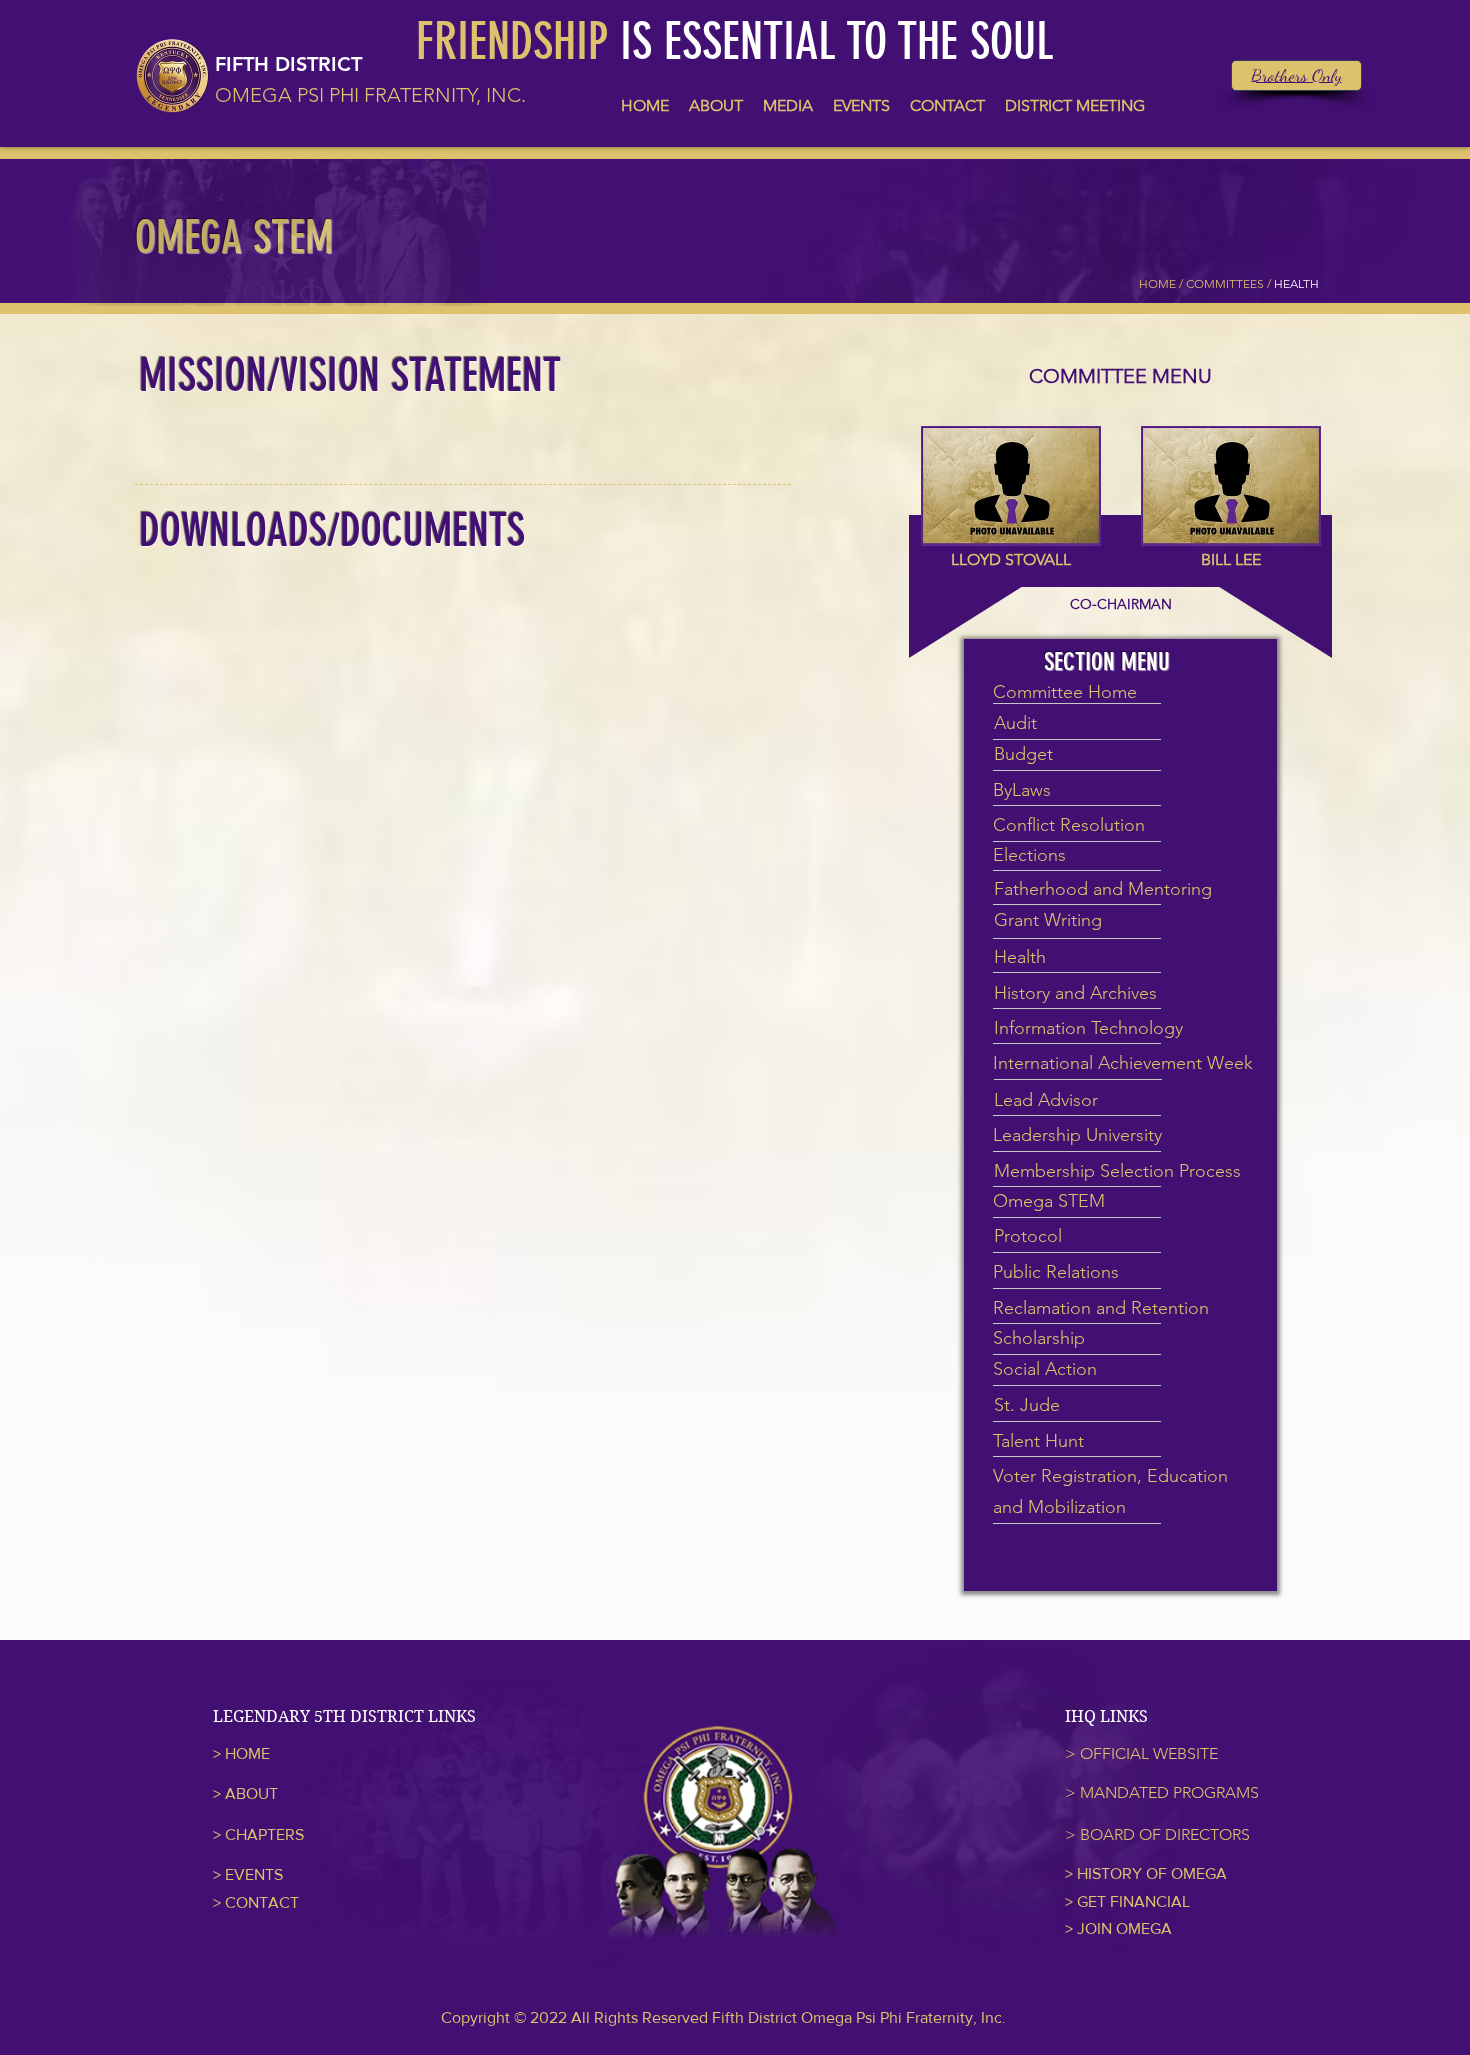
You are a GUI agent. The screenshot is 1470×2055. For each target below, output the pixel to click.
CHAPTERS (264, 1834)
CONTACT (262, 1902)
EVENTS (254, 1874)
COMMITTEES (1225, 283)
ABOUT (251, 1793)
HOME (247, 1753)
